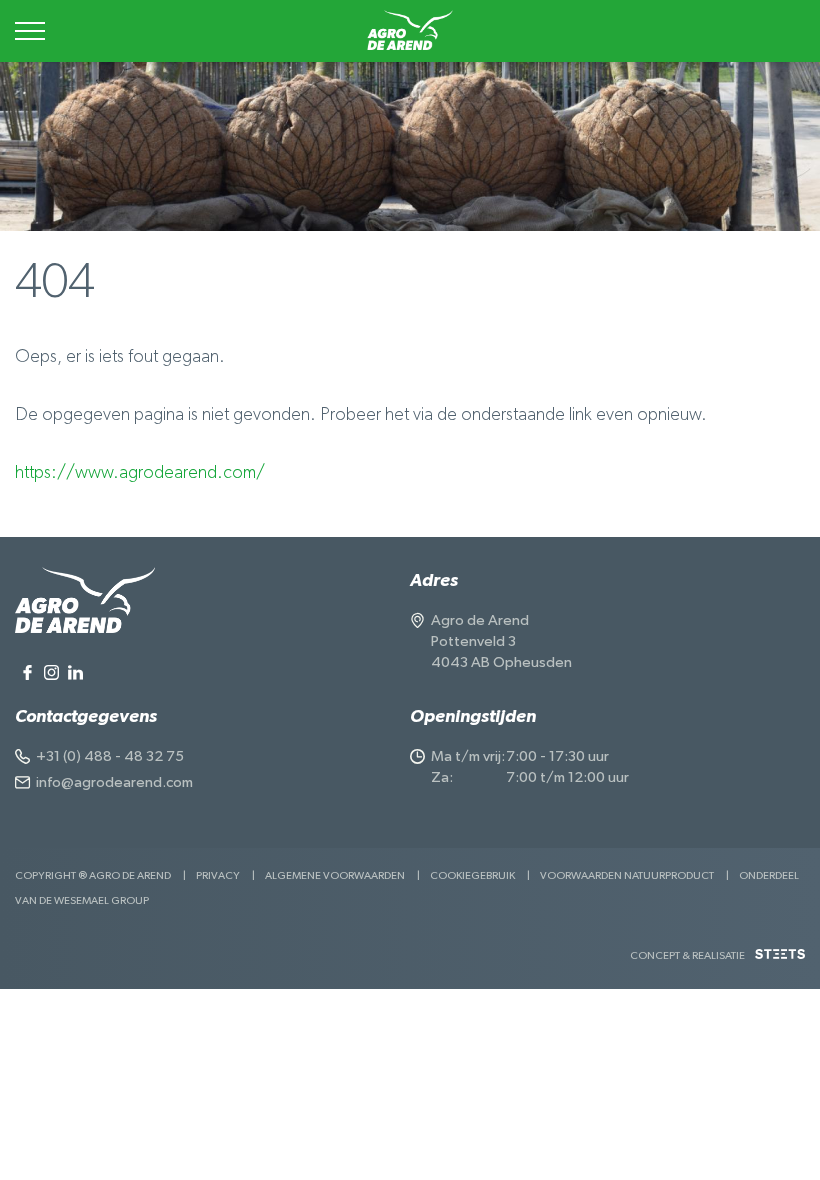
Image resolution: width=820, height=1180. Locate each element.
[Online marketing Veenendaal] (780, 961)
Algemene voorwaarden (335, 875)
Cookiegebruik (472, 875)
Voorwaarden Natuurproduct (627, 875)
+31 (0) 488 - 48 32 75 (110, 756)
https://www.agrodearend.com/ (140, 473)
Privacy (218, 875)
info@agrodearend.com (114, 782)
